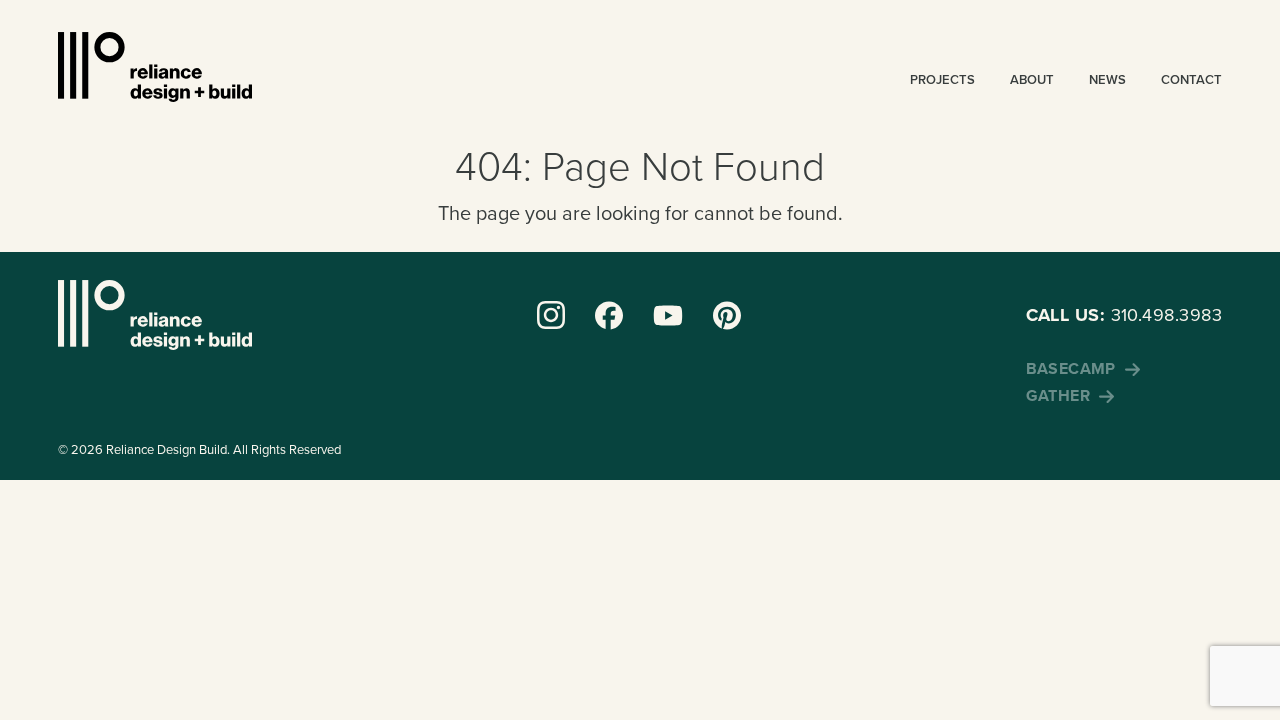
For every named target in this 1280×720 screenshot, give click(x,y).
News (1107, 79)
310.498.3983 (1124, 314)
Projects (942, 79)
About (1032, 79)
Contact (1191, 79)
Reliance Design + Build (155, 67)
